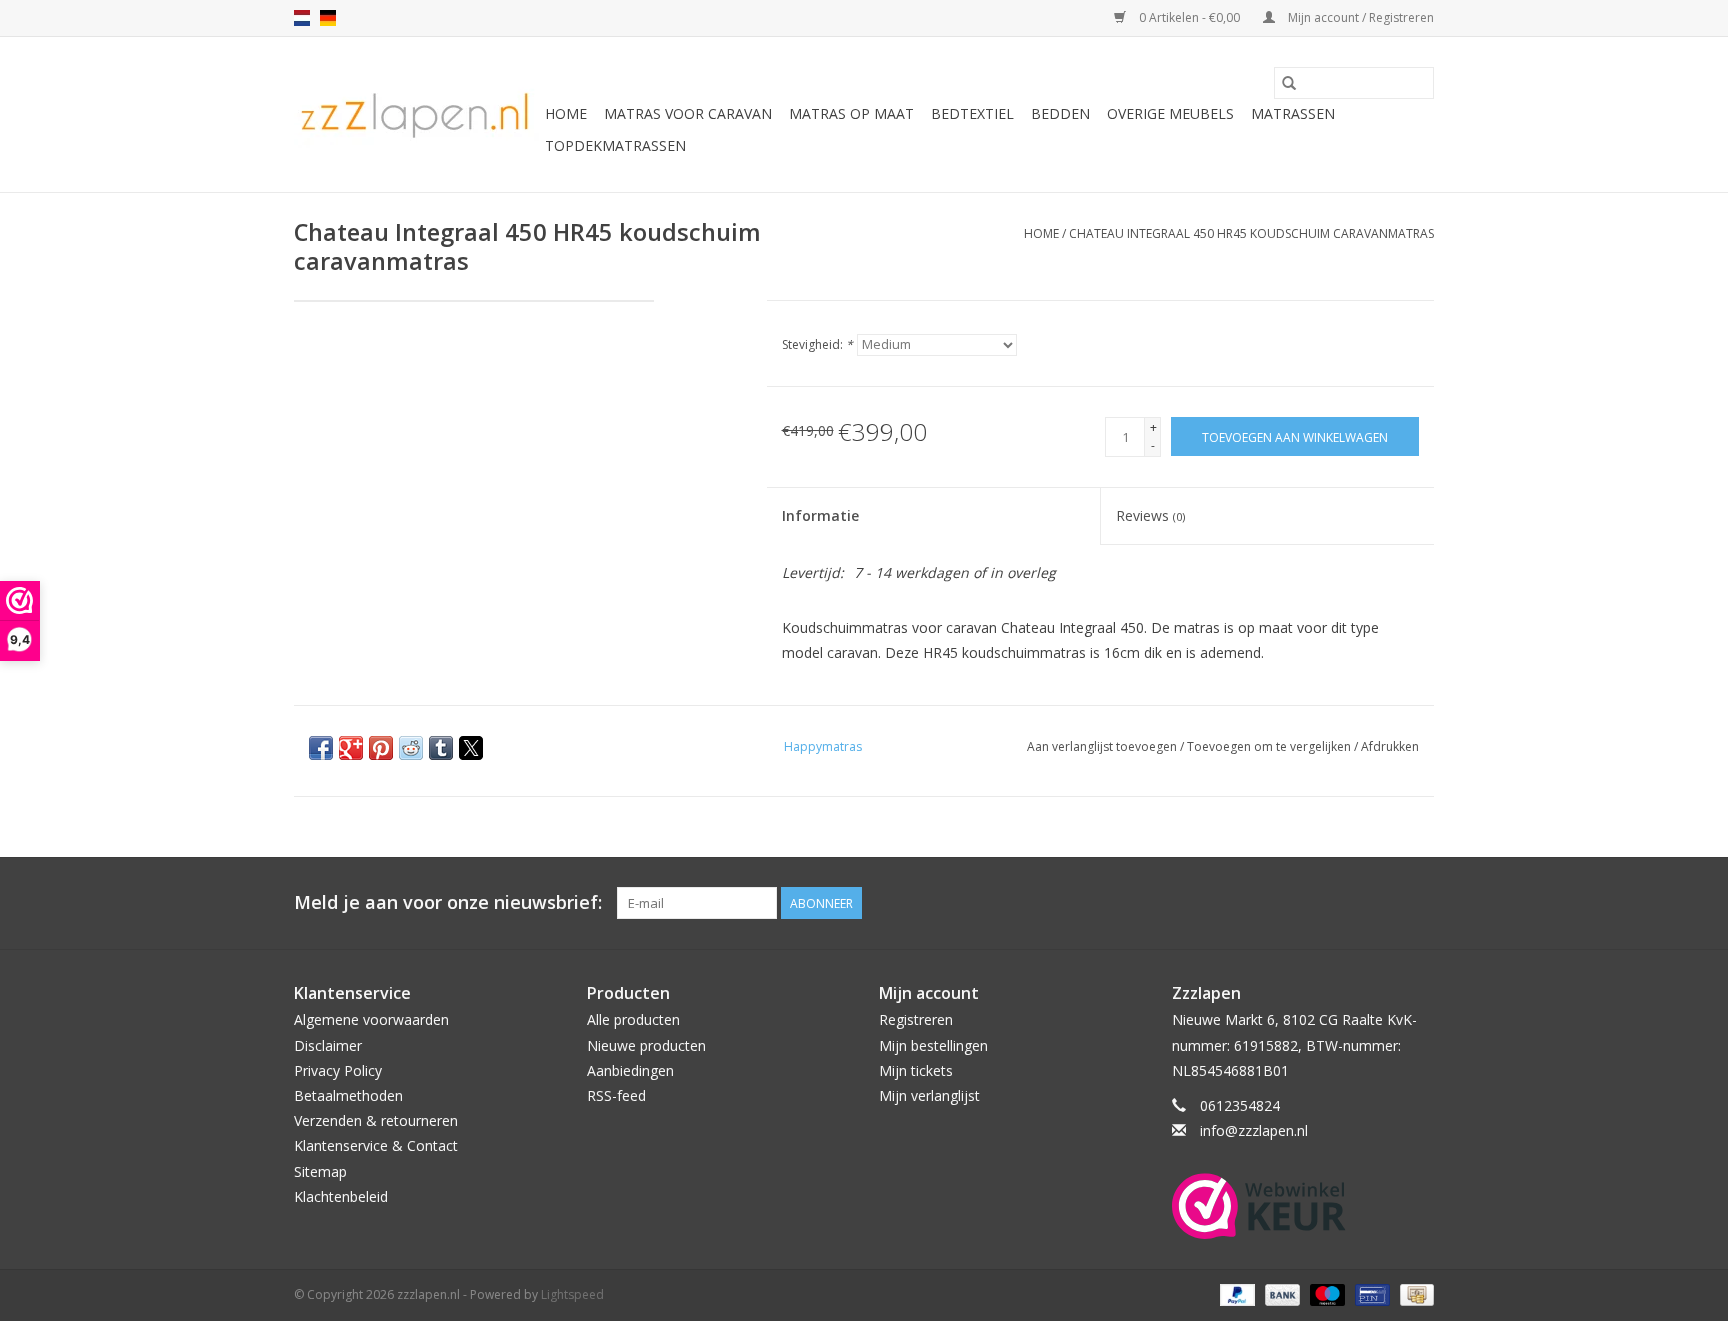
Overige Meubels (1170, 113)
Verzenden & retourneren (376, 1120)
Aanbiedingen (630, 1070)
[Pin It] (381, 748)
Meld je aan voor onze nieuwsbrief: (448, 902)
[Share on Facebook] (321, 748)
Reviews (1150, 515)
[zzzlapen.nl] (416, 114)
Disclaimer (328, 1045)
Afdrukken (1390, 746)
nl (302, 18)
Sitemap (320, 1171)
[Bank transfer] (1280, 1294)
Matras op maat (851, 113)
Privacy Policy (338, 1070)
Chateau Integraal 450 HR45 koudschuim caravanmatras (1251, 233)
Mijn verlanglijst (929, 1095)
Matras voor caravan (688, 113)
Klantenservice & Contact (376, 1145)
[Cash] (1413, 1294)
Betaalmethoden (348, 1095)
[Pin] (1370, 1294)
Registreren (916, 1019)
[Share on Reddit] (411, 748)
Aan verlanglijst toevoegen (1103, 746)
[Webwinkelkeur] (1303, 1206)
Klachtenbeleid (341, 1196)
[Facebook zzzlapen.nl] (1418, 903)
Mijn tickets (916, 1070)
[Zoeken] (1289, 83)
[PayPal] (1235, 1294)
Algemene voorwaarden (371, 1019)
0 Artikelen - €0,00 (1189, 17)
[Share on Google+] (351, 748)
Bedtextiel (972, 113)
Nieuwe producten (646, 1045)
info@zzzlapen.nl (1254, 1130)
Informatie (820, 515)
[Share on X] (471, 748)
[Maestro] (1325, 1294)
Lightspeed (572, 1294)
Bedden (1060, 113)
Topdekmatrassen (615, 145)
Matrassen (1293, 113)
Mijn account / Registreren (1359, 17)
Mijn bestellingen (933, 1045)
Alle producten (633, 1019)
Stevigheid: (817, 344)
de (328, 18)
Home (566, 113)
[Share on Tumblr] (441, 748)
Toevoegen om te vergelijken (1270, 746)
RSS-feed (616, 1095)
